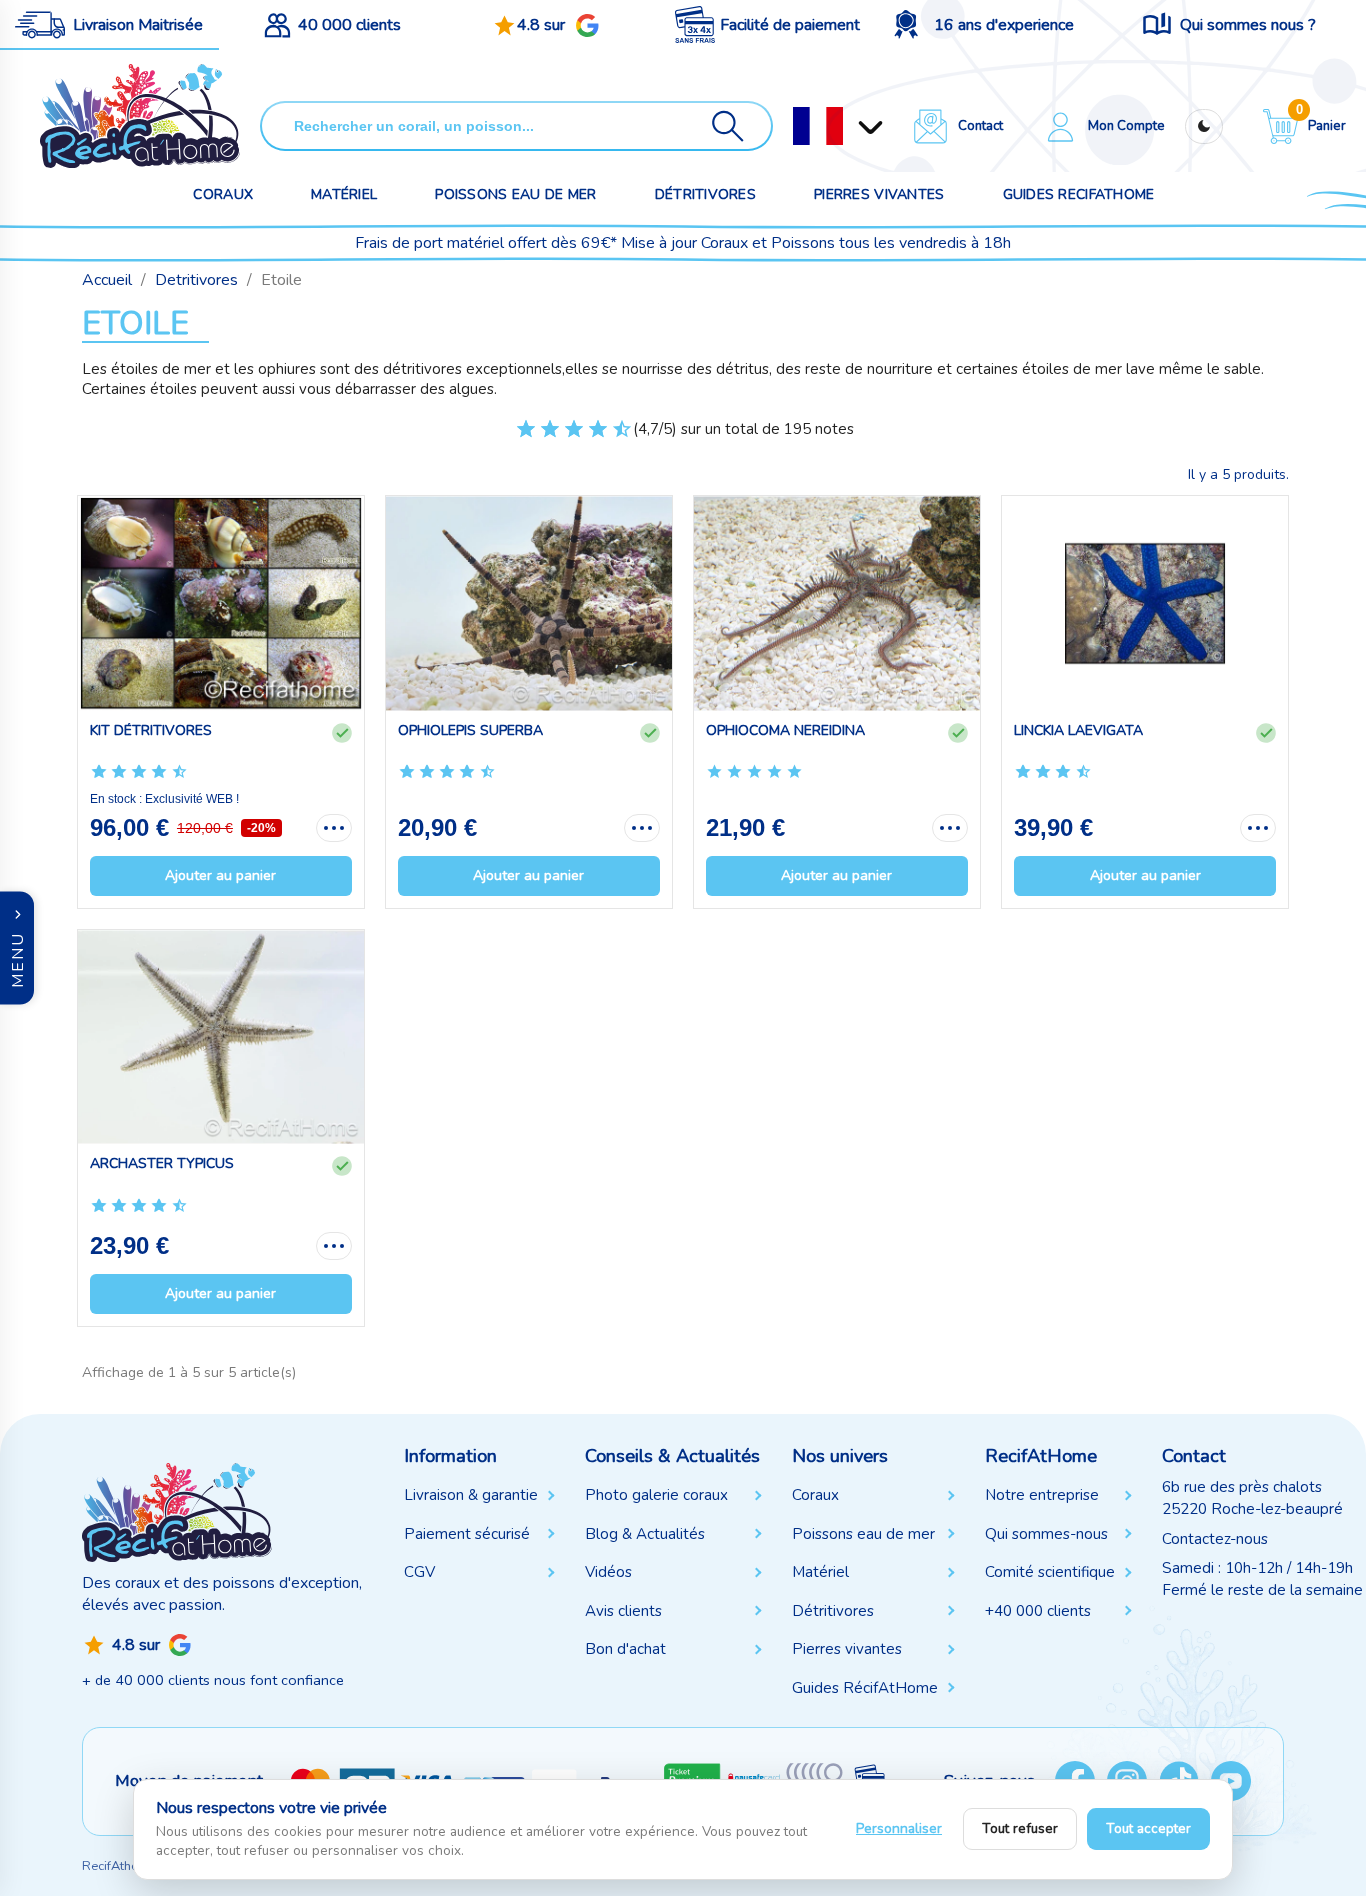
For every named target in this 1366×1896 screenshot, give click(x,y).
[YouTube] (1231, 1781)
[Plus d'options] (334, 828)
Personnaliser (899, 1828)
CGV (419, 1572)
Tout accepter (1148, 1828)
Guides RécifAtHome (865, 1688)
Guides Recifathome (1079, 194)
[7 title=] (588, 437)
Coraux (223, 194)
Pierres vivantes (879, 194)
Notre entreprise (1042, 1495)
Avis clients (623, 1611)
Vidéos (608, 1572)
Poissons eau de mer (515, 194)
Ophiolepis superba (470, 730)
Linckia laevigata (1078, 730)
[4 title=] (774, 772)
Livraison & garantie (471, 1495)
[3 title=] (540, 437)
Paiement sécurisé (467, 1534)
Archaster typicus (162, 1163)
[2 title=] (734, 772)
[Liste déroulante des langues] (818, 126)
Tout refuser (1020, 1828)
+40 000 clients (1038, 1611)
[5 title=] (564, 437)
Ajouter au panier (220, 875)
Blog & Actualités (645, 1534)
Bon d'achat (625, 1649)
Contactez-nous (1215, 1539)
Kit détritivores (151, 730)
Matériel (344, 194)
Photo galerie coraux (656, 1495)
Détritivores (705, 194)
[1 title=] (516, 437)
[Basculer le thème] (1204, 126)
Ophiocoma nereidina (785, 730)
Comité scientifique (1050, 1572)
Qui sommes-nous (1046, 1534)
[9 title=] (612, 437)
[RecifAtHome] (177, 1512)
